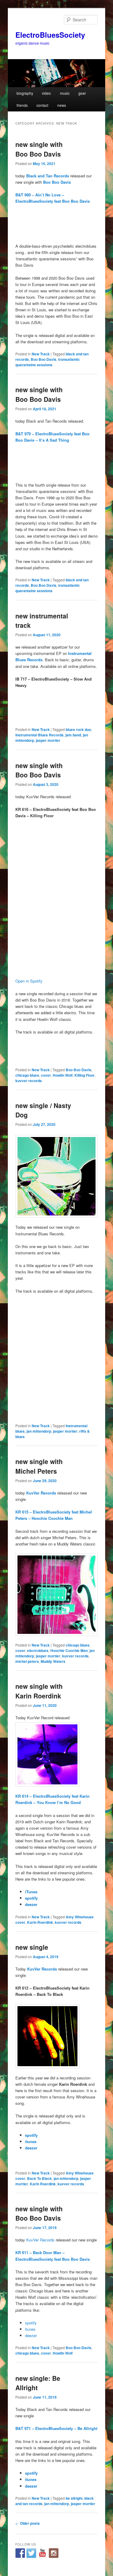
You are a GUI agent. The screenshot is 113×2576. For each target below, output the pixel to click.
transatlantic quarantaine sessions (48, 362)
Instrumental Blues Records (39, 735)
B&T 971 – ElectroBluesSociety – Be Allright (56, 2428)
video (46, 93)
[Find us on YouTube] (42, 2553)
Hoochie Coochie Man (69, 1650)
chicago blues (27, 1075)
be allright (74, 2498)
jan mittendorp (39, 1431)
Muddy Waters (53, 1661)
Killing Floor (85, 1075)
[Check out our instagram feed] (54, 2553)
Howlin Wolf (63, 1075)
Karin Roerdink (40, 1922)
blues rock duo (78, 729)
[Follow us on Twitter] (31, 2553)
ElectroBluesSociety (50, 35)
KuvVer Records (41, 1493)
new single (32, 1947)
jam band (73, 735)
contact (42, 105)
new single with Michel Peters (39, 1466)
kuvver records (29, 1081)
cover (46, 1075)
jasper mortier (48, 740)
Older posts (28, 2523)
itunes (31, 2141)
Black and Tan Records (48, 176)
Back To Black (39, 2178)
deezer (31, 1904)
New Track (41, 354)
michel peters (27, 1661)
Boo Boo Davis (44, 359)
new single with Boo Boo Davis (39, 149)
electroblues (38, 1650)
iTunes (31, 1892)
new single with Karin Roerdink (39, 1691)
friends (22, 105)
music (65, 93)
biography (25, 93)
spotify (31, 1898)
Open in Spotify (29, 981)
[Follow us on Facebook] (20, 2553)
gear (82, 93)
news (62, 105)
